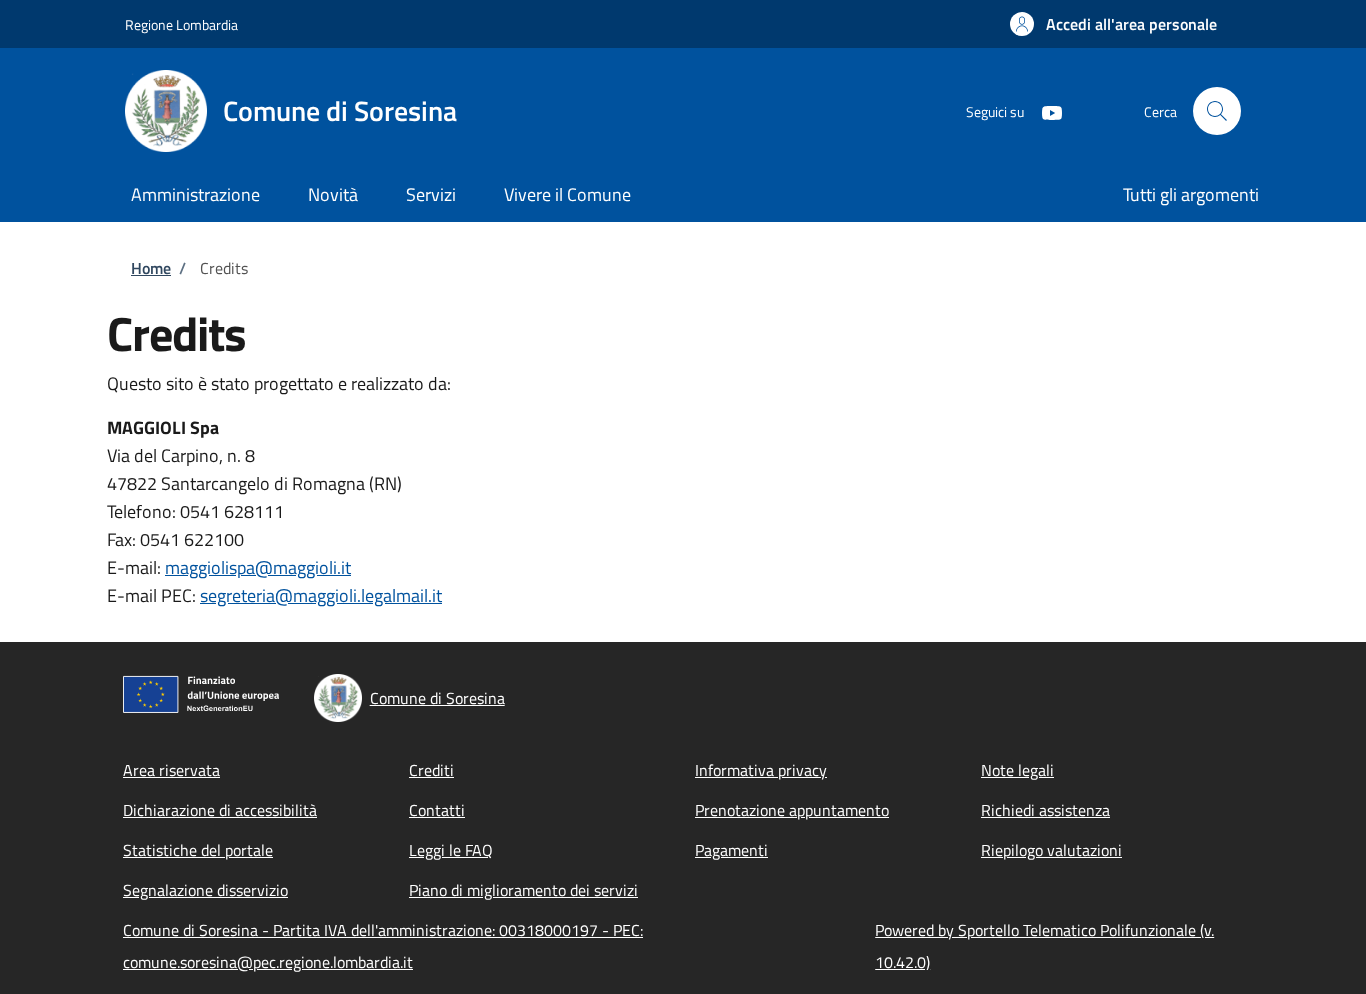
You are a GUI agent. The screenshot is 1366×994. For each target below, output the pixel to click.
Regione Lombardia (181, 24)
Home (151, 268)
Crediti (431, 770)
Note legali (1017, 770)
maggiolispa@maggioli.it (258, 567)
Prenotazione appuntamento (792, 810)
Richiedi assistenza (1045, 810)
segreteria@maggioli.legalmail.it (321, 595)
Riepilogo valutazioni (1051, 850)
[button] (1113, 24)
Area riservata (171, 770)
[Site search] (1217, 111)
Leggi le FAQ (451, 850)
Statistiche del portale (198, 850)
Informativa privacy (761, 770)
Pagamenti (731, 850)
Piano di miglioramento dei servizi (523, 890)
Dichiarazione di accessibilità (220, 810)
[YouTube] (1044, 110)
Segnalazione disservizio (205, 890)
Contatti (437, 810)
